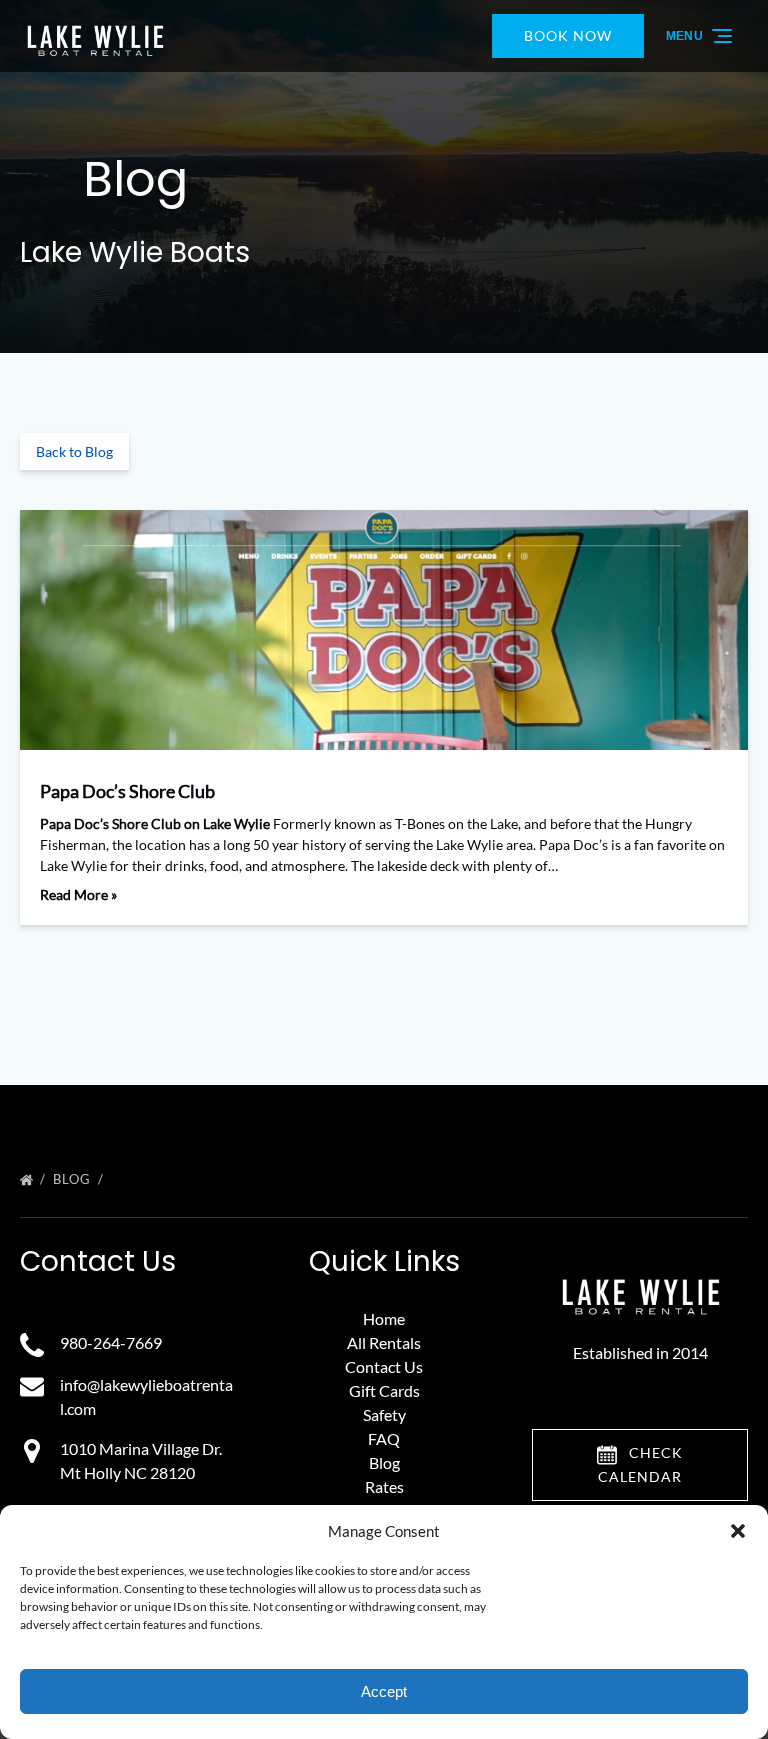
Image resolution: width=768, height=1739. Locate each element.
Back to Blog (74, 451)
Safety (384, 1414)
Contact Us (384, 1366)
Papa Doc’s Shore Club (127, 791)
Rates (384, 1486)
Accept (384, 1691)
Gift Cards (384, 1390)
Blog (74, 1179)
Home (384, 1318)
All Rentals (384, 1342)
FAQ (384, 1438)
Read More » (78, 894)
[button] (738, 1531)
